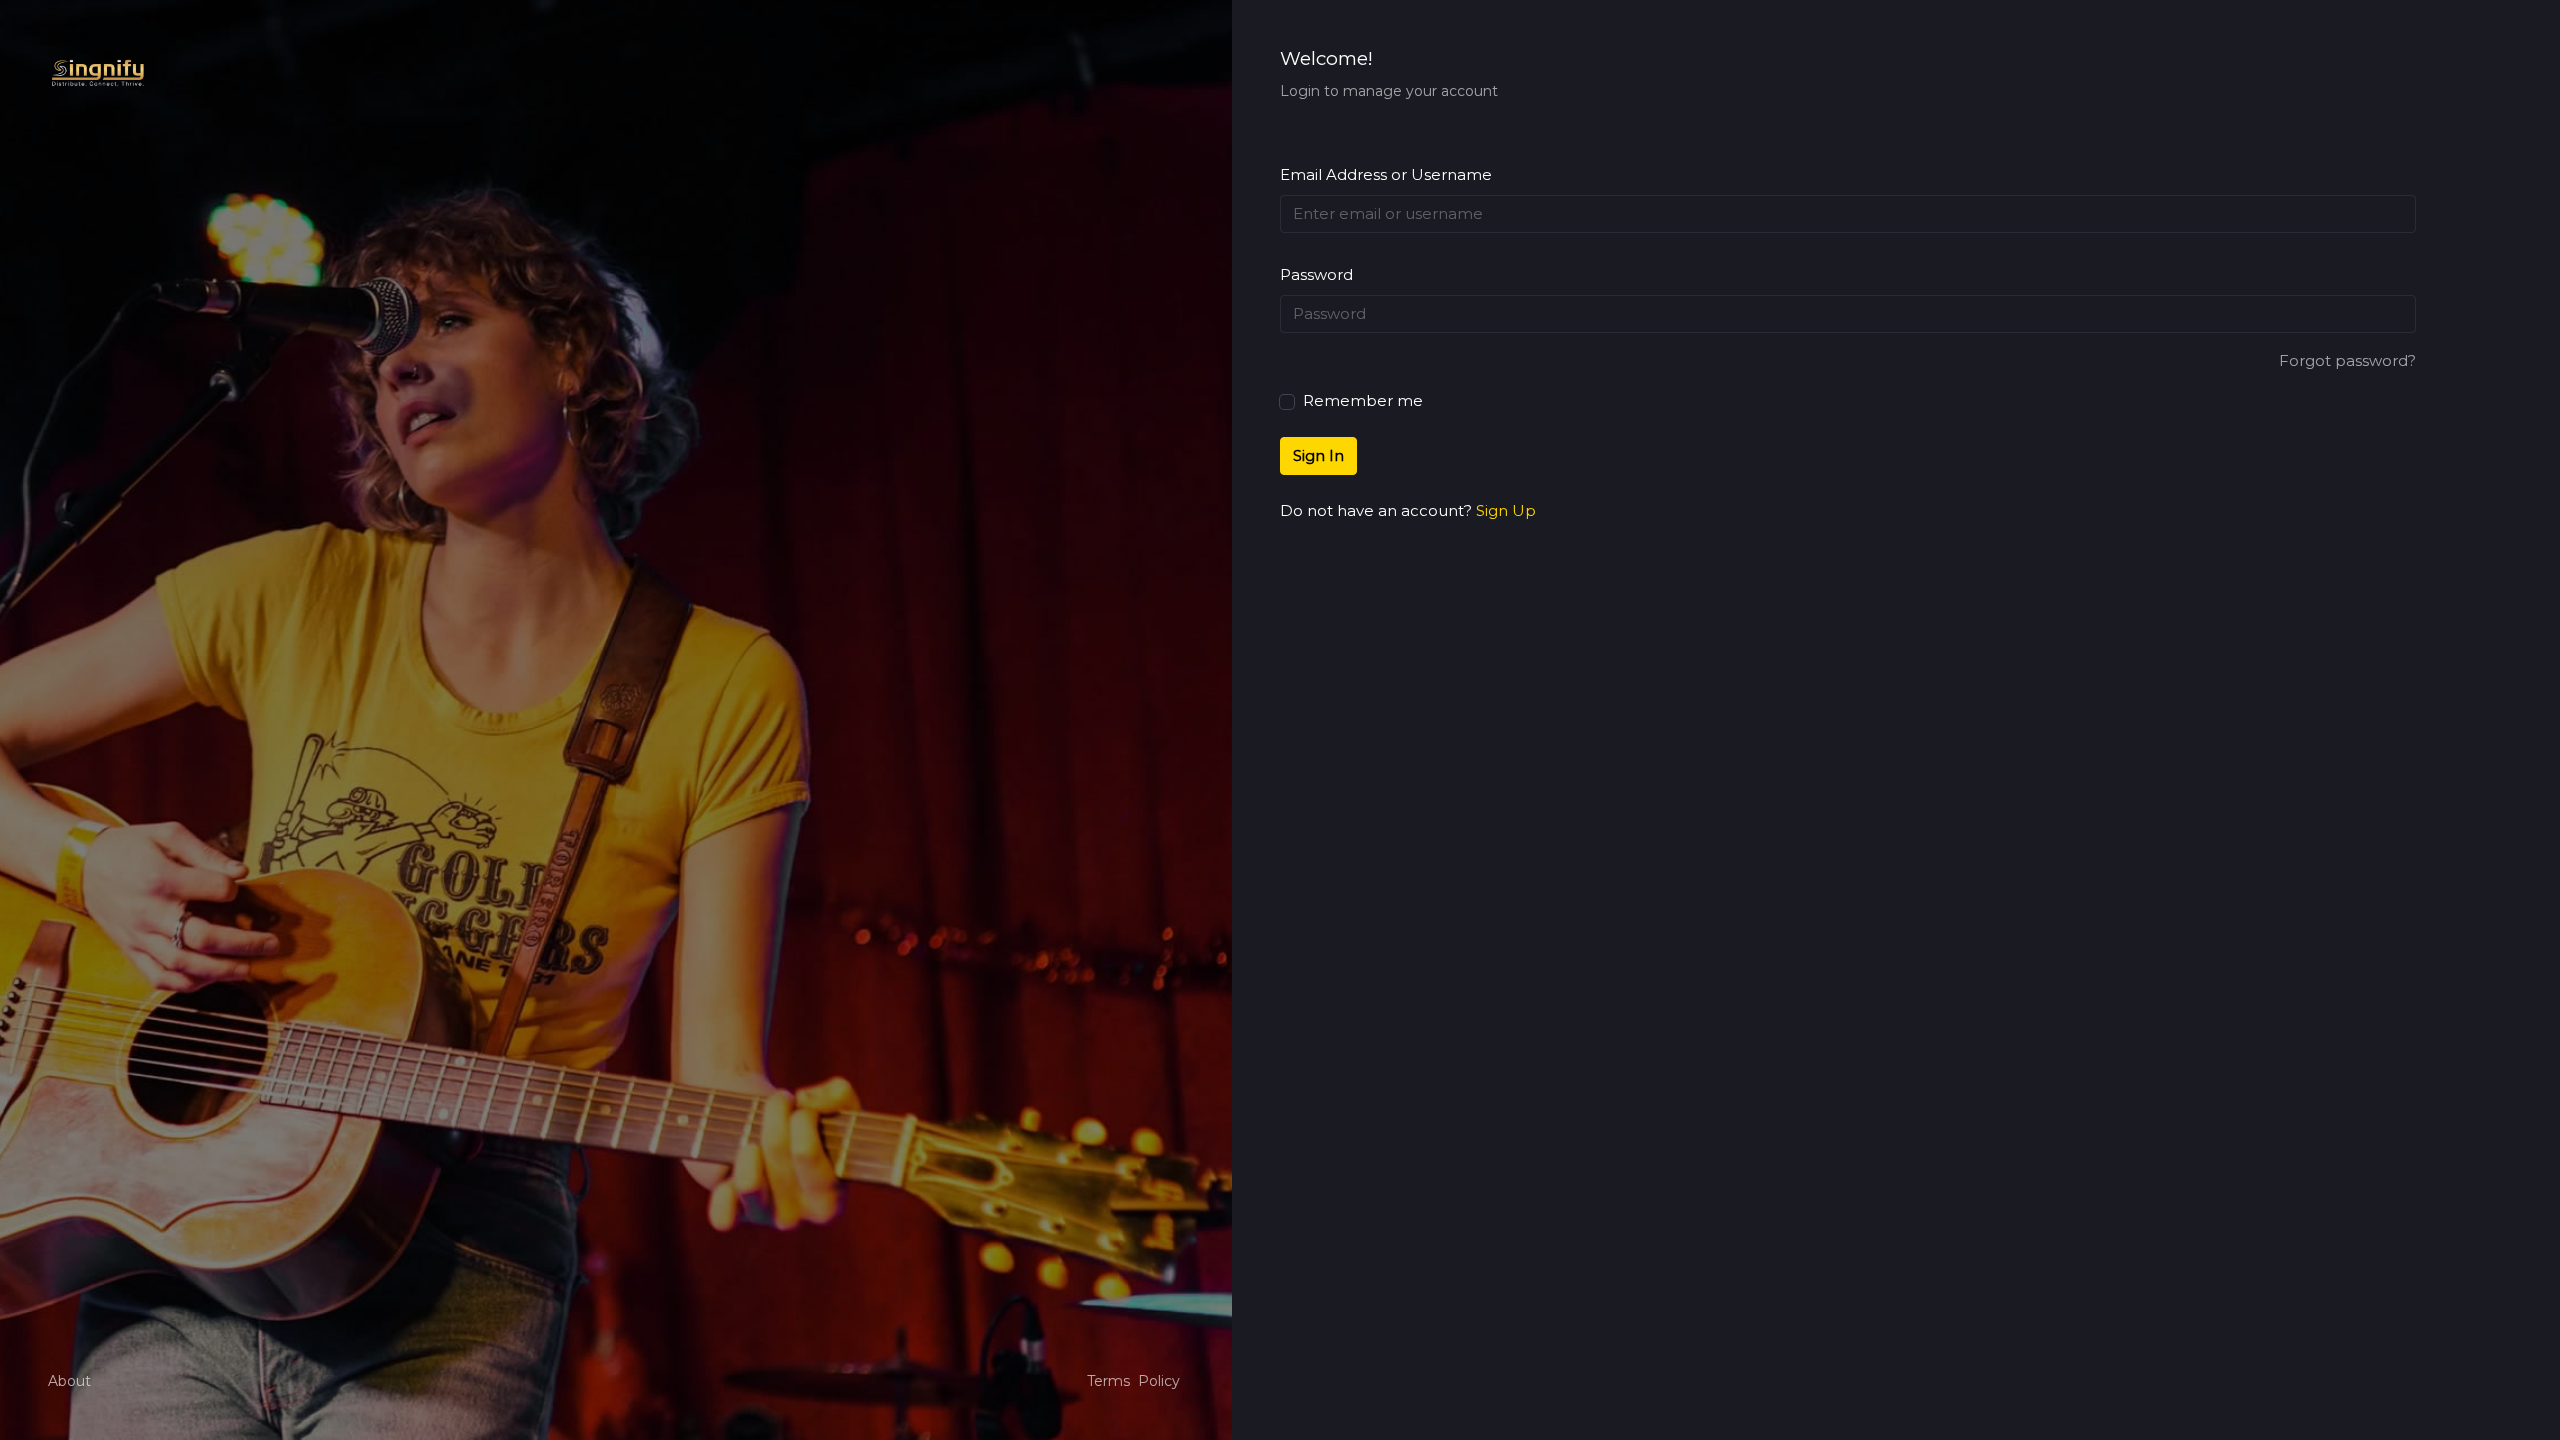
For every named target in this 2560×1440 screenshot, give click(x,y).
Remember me (1361, 400)
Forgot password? (2347, 360)
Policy (1159, 1381)
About (69, 1381)
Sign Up (1506, 510)
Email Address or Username (1386, 174)
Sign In (1318, 455)
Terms (1108, 1381)
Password (1316, 274)
